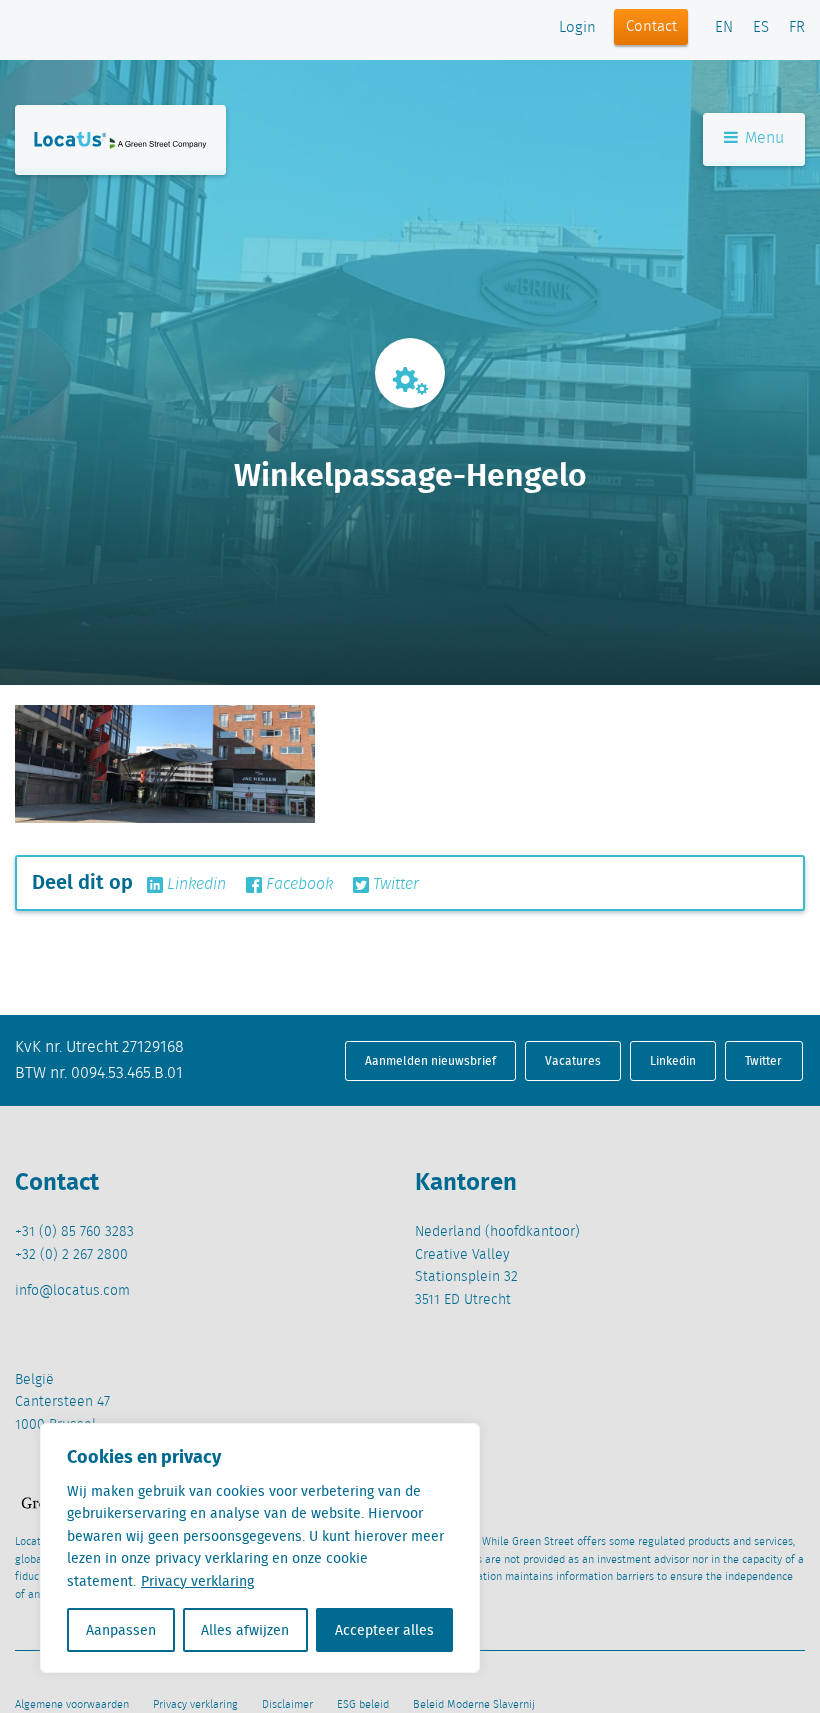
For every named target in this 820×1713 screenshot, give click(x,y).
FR (797, 28)
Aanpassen (121, 1630)
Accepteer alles (384, 1630)
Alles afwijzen (245, 1630)
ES (761, 28)
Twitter (394, 885)
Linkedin (194, 885)
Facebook (297, 885)
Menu (762, 138)
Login (577, 28)
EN (724, 28)
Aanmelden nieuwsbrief (430, 1060)
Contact (651, 27)
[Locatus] (120, 140)
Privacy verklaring (197, 1581)
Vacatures (573, 1060)
